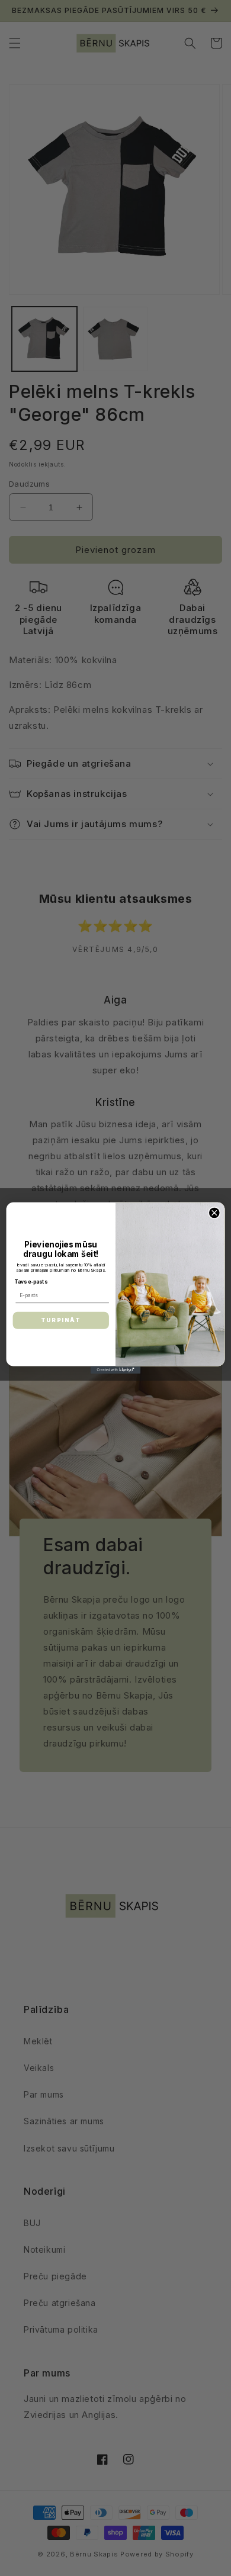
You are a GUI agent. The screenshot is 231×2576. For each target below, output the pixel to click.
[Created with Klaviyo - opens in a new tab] (115, 1370)
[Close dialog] (214, 1213)
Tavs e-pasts (31, 1282)
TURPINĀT (61, 1320)
